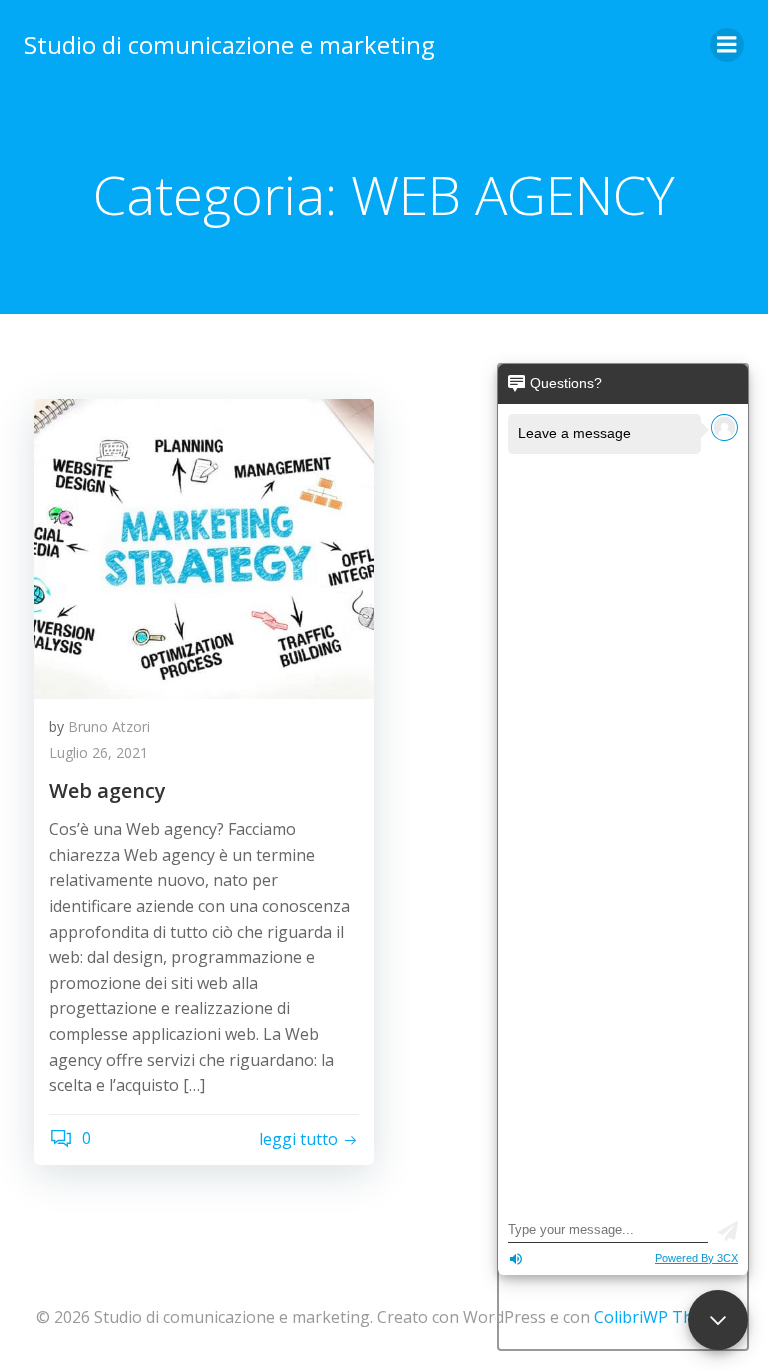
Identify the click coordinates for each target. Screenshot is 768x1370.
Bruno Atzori (109, 726)
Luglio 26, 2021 (98, 752)
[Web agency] (204, 547)
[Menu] (727, 45)
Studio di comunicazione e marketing (229, 44)
